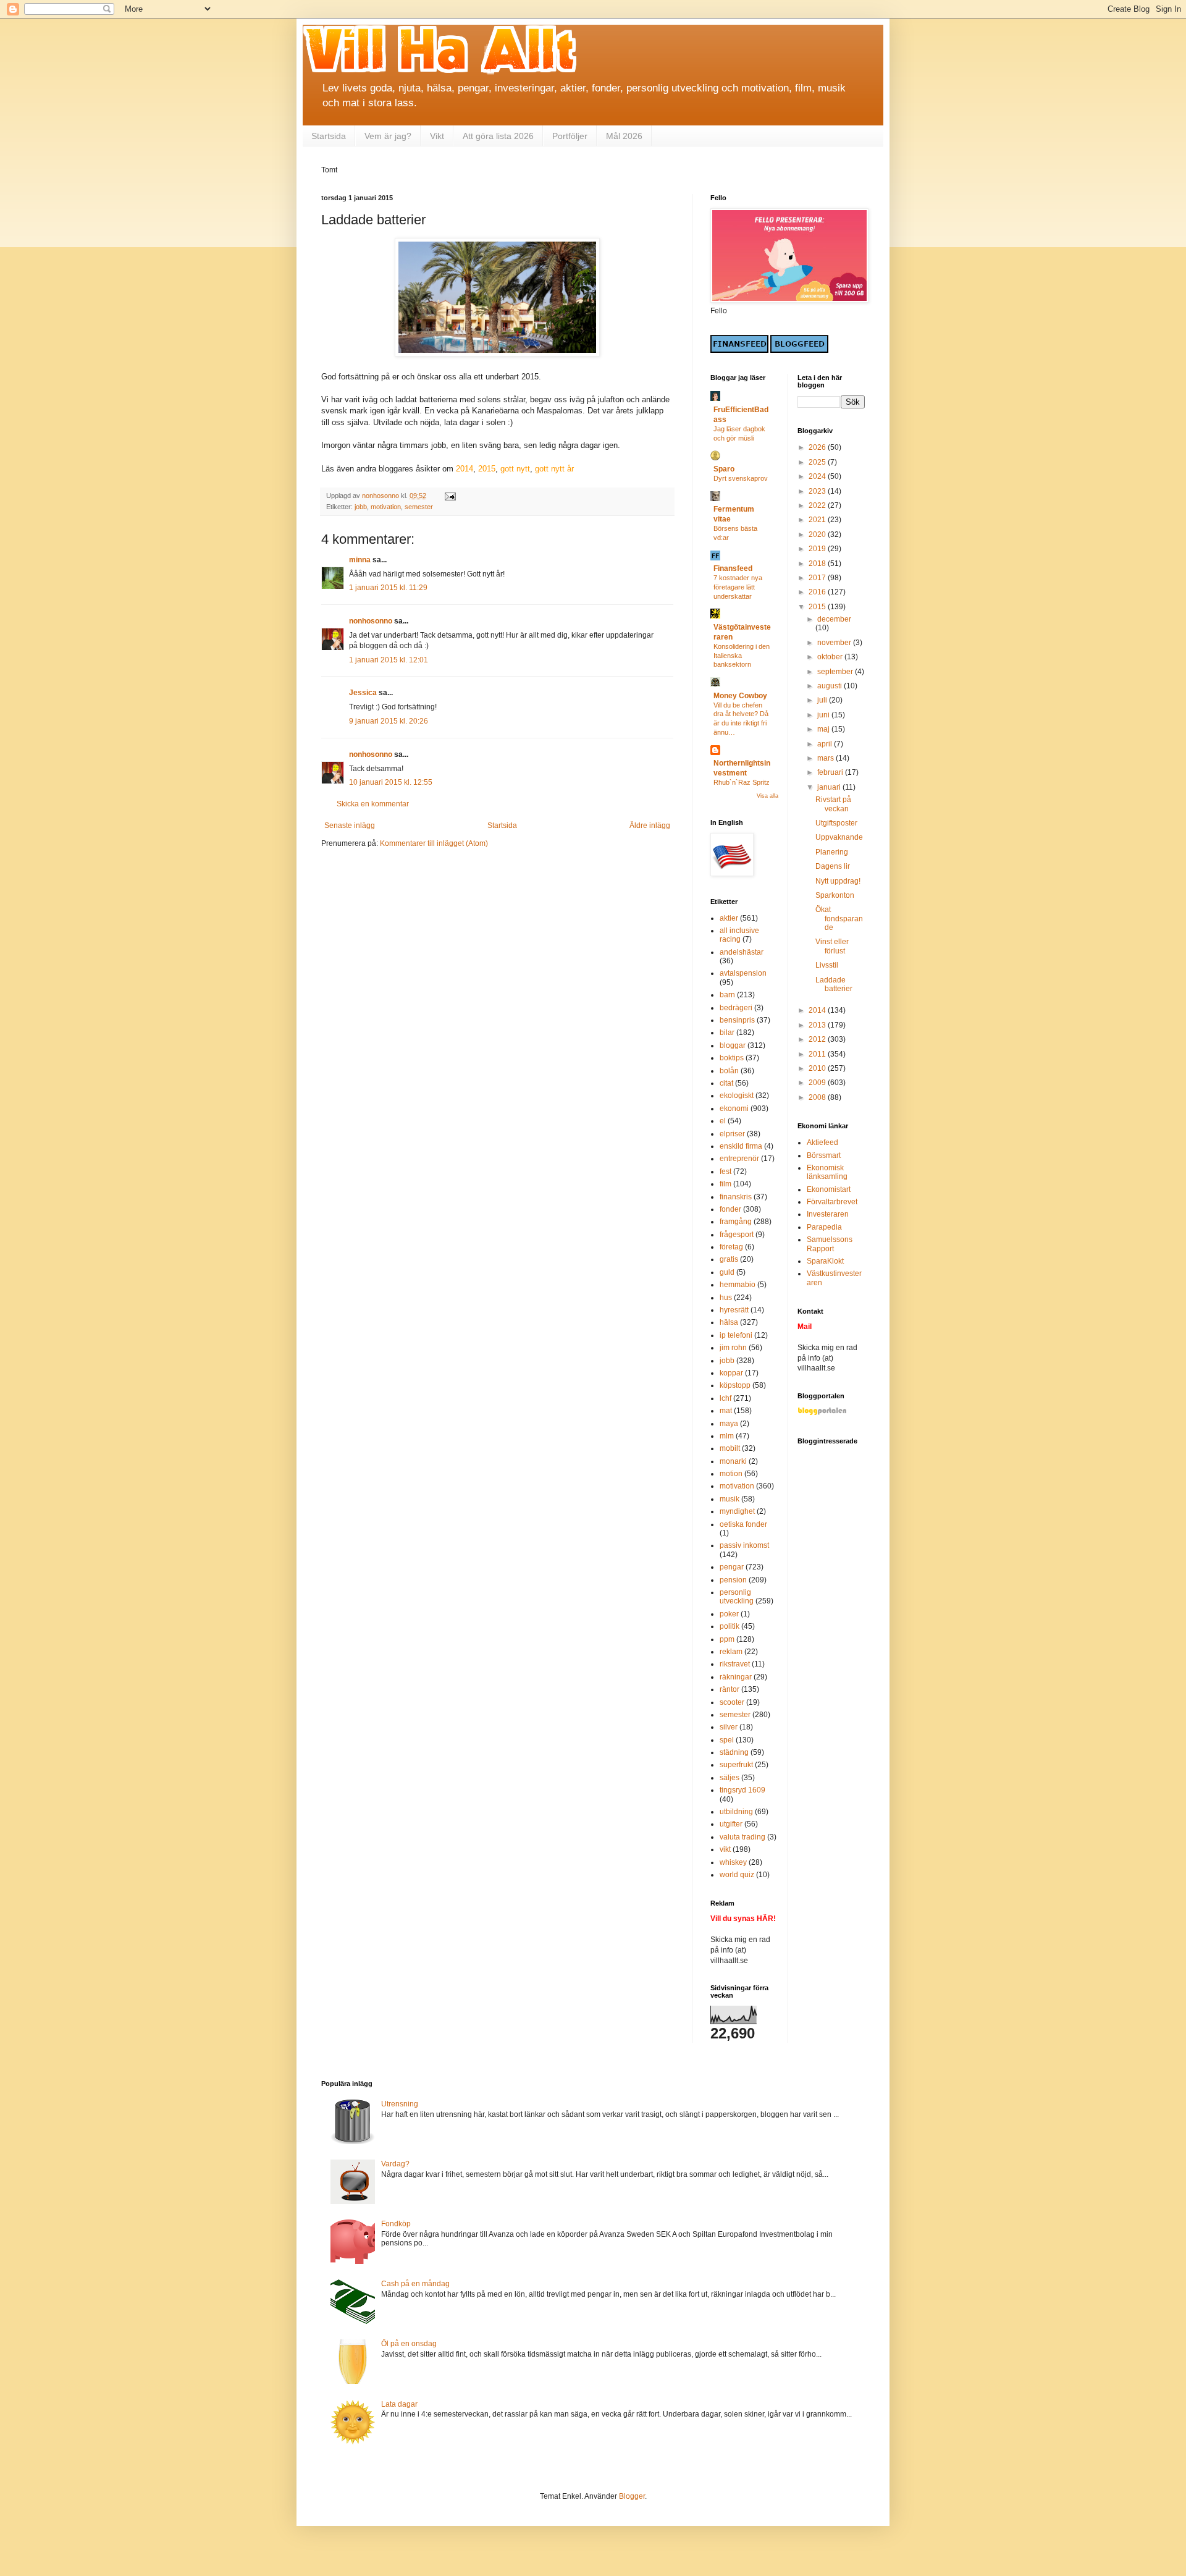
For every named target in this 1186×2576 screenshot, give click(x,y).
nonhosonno (371, 621)
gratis (729, 1259)
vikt (725, 1849)
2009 (818, 1083)
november (835, 643)
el (723, 1121)
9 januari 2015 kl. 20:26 (389, 721)
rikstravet (735, 1664)
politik (730, 1626)
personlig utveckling (737, 1597)
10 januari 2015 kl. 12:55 (391, 782)
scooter (732, 1702)
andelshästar (742, 952)
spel (727, 1740)
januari (830, 787)
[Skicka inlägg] (450, 496)
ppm (727, 1639)
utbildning (736, 1812)
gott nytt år (554, 469)
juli (823, 700)
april (826, 744)
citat (726, 1083)
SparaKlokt (825, 1261)
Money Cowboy (740, 696)
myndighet (737, 1511)
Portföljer (570, 136)
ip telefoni (736, 1335)
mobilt (730, 1448)
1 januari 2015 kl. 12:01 (389, 660)
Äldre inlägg (650, 826)
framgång (736, 1222)
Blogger (632, 2496)
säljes (730, 1778)
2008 (818, 1097)
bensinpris (737, 1020)
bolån (729, 1071)
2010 (818, 1068)
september (836, 672)
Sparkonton (835, 895)
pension (733, 1580)
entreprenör (739, 1159)
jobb (361, 507)
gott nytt (515, 469)
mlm (727, 1436)
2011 (818, 1054)
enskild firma (741, 1146)
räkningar (736, 1677)
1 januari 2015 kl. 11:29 (388, 588)
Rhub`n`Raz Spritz (742, 782)
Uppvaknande (839, 837)
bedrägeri (736, 1008)
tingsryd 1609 (742, 1790)
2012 (818, 1039)
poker (729, 1614)
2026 (818, 447)
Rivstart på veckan (833, 804)
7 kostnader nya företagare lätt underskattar (738, 587)
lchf (725, 1398)
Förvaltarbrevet (832, 1202)
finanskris (736, 1197)
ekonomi (734, 1109)
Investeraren (828, 1214)
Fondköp (396, 2224)
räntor (730, 1689)
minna (360, 560)
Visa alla (768, 796)
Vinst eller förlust (832, 946)
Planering (832, 852)
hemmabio (738, 1285)
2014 (465, 469)
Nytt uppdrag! (838, 881)
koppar (731, 1373)
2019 (818, 549)
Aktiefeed (822, 1142)
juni (824, 715)
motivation (386, 507)
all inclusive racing (739, 935)
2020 (818, 534)
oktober (831, 657)
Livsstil (827, 965)
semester (419, 507)
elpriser (732, 1134)
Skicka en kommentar (373, 804)
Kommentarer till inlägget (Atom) (434, 843)
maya (729, 1424)
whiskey (733, 1862)
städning (734, 1752)
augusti (831, 686)
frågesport (737, 1235)
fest (725, 1172)
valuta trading (742, 1837)
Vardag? (395, 2164)
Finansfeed (733, 568)
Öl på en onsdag (409, 2344)
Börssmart (824, 1155)
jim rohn (733, 1348)
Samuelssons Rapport (830, 1244)
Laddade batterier (834, 984)
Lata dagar (399, 2404)
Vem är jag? (388, 136)
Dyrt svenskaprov (741, 478)
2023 (818, 491)
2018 (818, 564)
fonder (730, 1209)
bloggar (733, 1045)
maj (824, 729)
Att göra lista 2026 (498, 136)
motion (731, 1474)
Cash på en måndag (415, 2284)
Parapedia (824, 1227)
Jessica (363, 693)
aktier (729, 918)
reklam (731, 1652)
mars (826, 758)
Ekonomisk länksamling (827, 1172)
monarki (733, 1461)
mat (726, 1411)
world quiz (737, 1875)
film (725, 1184)
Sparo (724, 469)
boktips (732, 1058)
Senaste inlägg (350, 826)
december (834, 619)
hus (726, 1298)
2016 (818, 592)
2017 (818, 578)
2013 (818, 1025)
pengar (732, 1567)
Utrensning (400, 2104)
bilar (727, 1033)
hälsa (729, 1322)
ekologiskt (737, 1096)
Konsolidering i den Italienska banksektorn (742, 656)
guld (727, 1272)
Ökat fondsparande (839, 918)
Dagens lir (833, 866)
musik (730, 1499)
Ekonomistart (829, 1189)
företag (731, 1247)
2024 (818, 476)
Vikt (437, 136)
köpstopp (735, 1385)
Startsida (329, 136)
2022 (818, 505)
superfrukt (736, 1765)
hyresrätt (734, 1310)
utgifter (731, 1824)
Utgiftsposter (836, 823)
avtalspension (743, 973)
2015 (487, 469)
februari (831, 772)
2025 (818, 462)
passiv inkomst (744, 1545)
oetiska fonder (743, 1524)
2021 (818, 520)
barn (727, 995)
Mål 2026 (624, 136)
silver (729, 1727)
